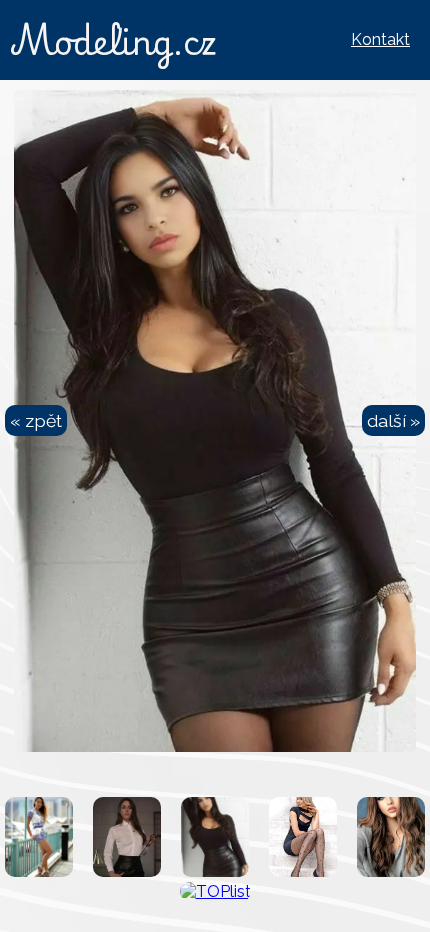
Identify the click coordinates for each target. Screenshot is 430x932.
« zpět (36, 420)
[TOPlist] (215, 891)
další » (393, 420)
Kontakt (380, 39)
